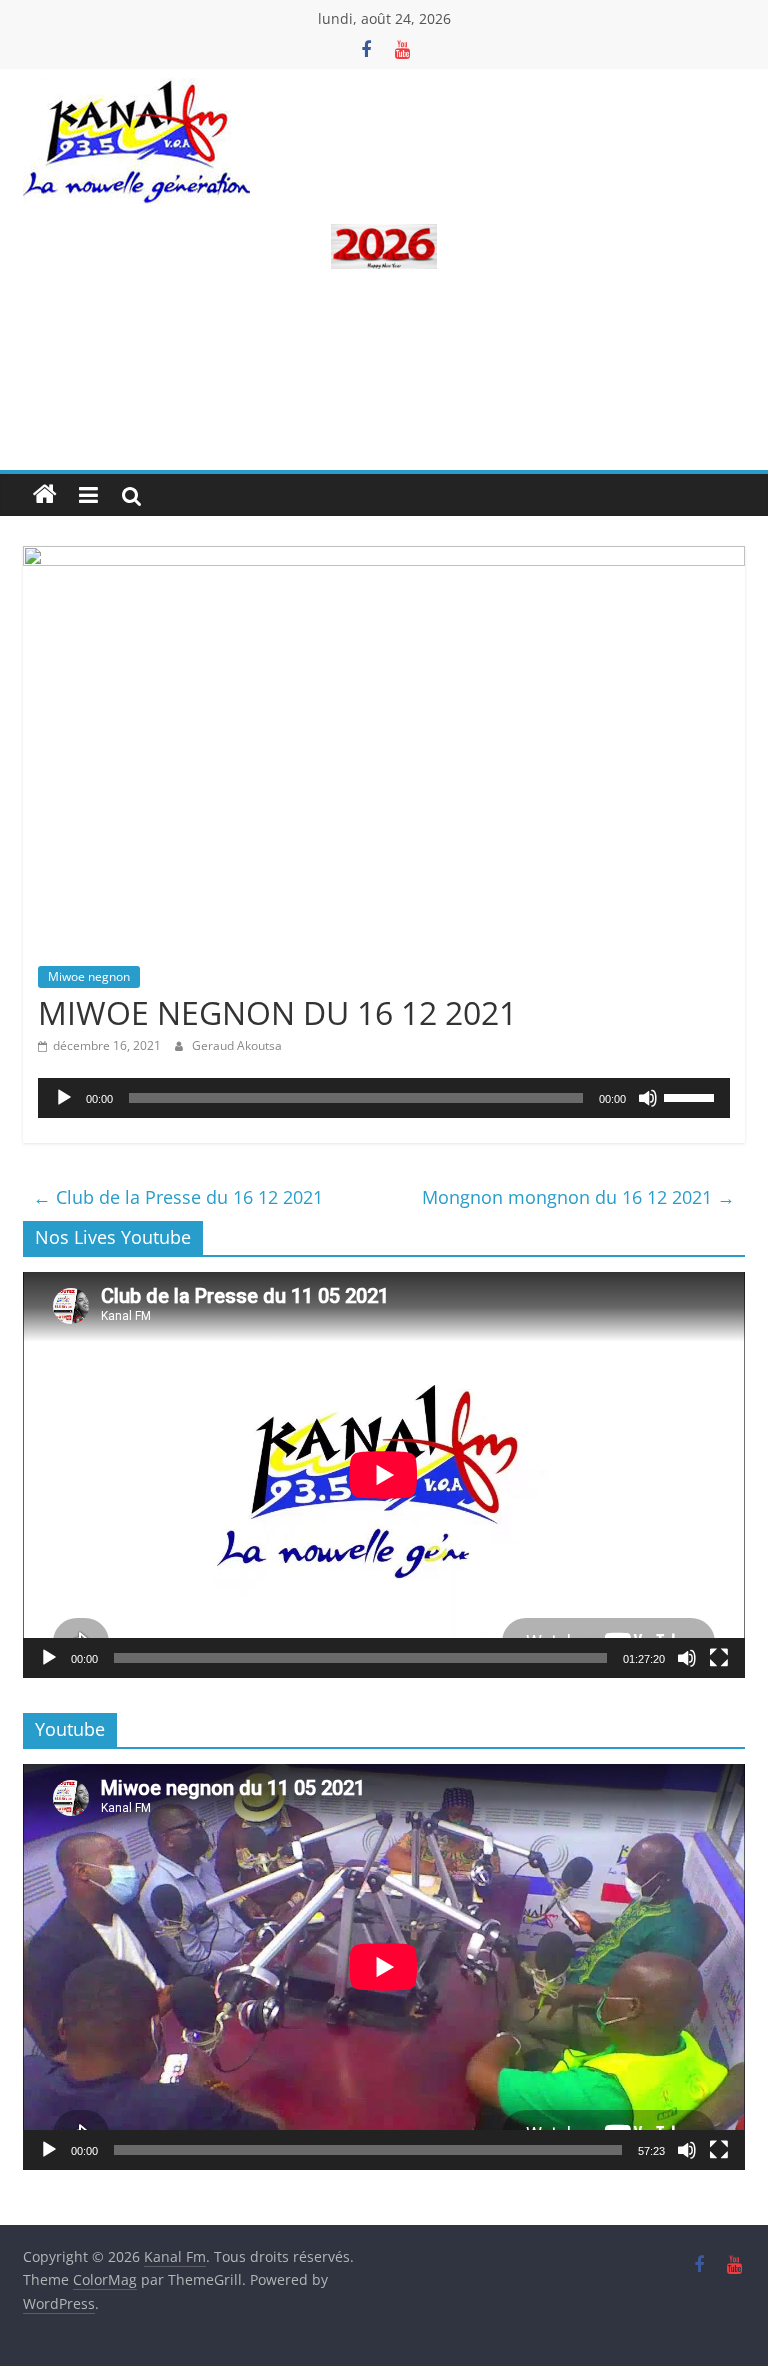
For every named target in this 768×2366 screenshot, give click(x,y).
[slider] (692, 1096)
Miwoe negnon (89, 976)
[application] (384, 1098)
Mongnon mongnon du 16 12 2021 (578, 1197)
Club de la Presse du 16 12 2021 (178, 1197)
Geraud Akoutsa (237, 1045)
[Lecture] (64, 1098)
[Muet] (648, 1098)
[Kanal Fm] (45, 495)
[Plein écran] (719, 1658)
